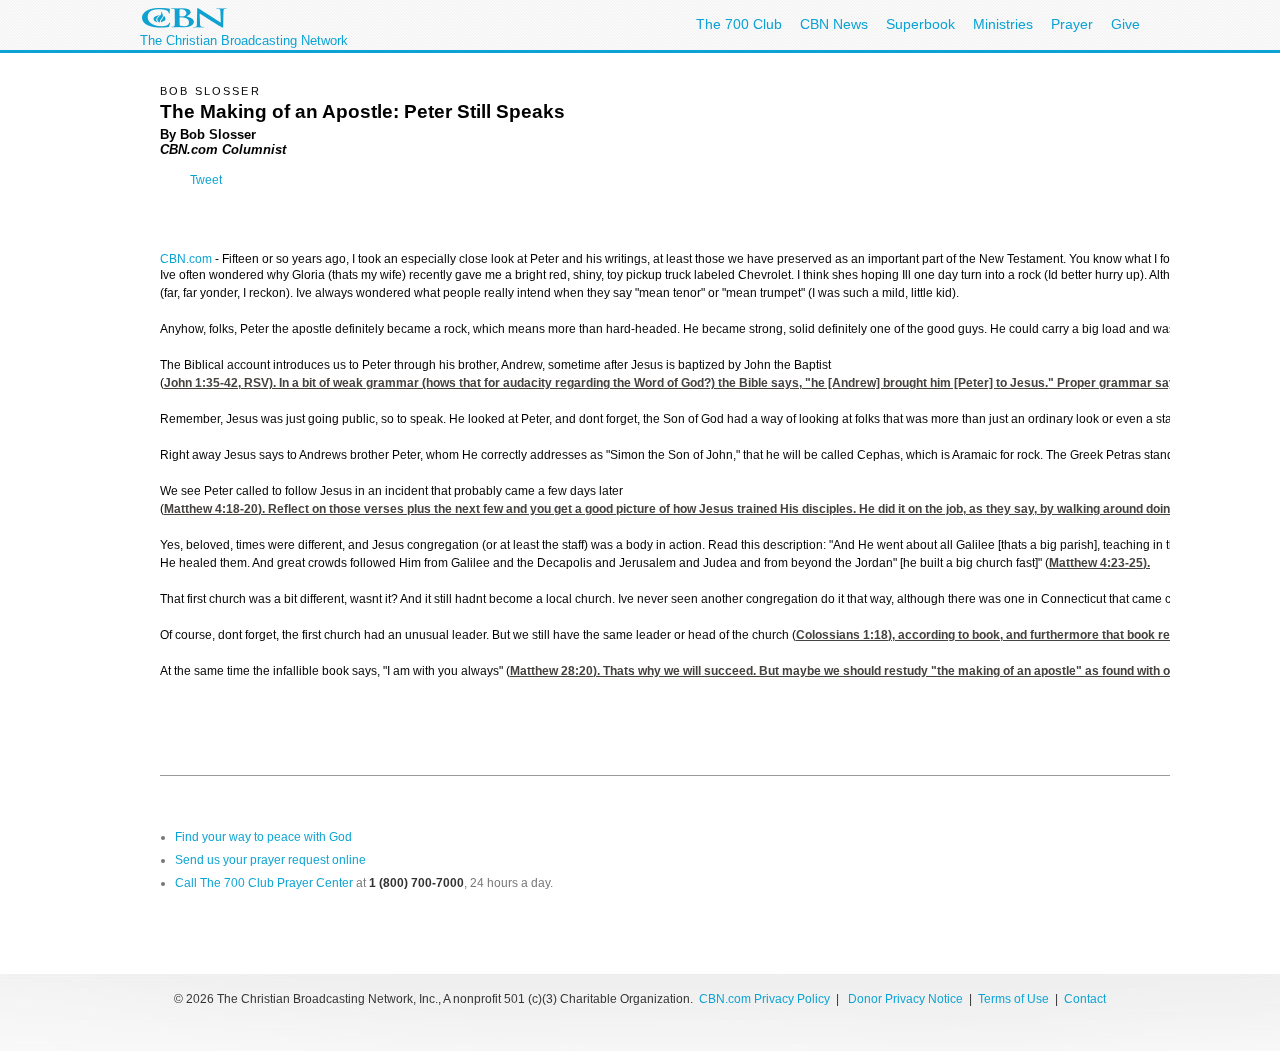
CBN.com (186, 259)
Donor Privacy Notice (905, 999)
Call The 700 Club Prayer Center (264, 883)
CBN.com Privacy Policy (764, 999)
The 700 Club (739, 24)
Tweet (206, 180)
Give (1125, 24)
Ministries (1003, 24)
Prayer (1072, 24)
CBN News (834, 24)
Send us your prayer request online (270, 860)
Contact (1085, 999)
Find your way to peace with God (263, 837)
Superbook (920, 24)
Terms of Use (1015, 999)
